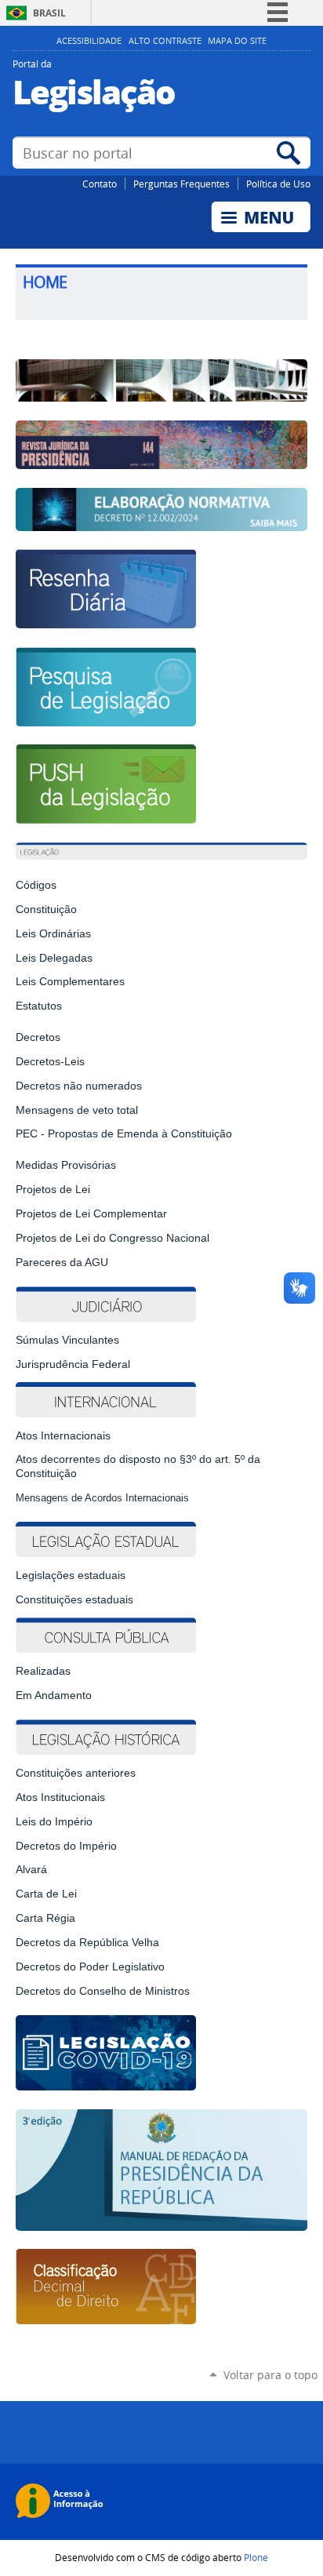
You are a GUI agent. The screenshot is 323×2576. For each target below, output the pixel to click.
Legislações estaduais (72, 1575)
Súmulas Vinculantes (67, 1340)
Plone (256, 2557)
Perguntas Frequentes (181, 184)
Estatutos (39, 1006)
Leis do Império (54, 1822)
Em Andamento (54, 1696)
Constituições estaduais (74, 1600)
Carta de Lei (46, 1894)
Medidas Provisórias (66, 1165)
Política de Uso (278, 184)
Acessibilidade (89, 41)
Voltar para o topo (270, 2375)
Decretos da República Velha (87, 1943)
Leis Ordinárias (53, 934)
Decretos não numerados (79, 1086)
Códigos (36, 885)
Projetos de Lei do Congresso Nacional (113, 1238)
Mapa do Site (237, 41)
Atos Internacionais (63, 1436)
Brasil (49, 13)
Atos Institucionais (60, 1797)
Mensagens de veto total (77, 1110)
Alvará (31, 1870)
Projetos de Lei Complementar (91, 1214)
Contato (100, 184)
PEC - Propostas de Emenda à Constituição (124, 1134)
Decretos (38, 1037)
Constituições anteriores (76, 1773)
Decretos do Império (66, 1846)
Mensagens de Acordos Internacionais (102, 1498)
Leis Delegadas (54, 958)
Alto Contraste (165, 41)
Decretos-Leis (50, 1062)
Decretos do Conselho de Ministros (103, 1991)
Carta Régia (45, 1918)
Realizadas (43, 1671)
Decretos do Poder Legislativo (90, 1967)
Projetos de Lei (53, 1190)
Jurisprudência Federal (73, 1364)
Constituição (46, 910)
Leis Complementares (70, 982)
